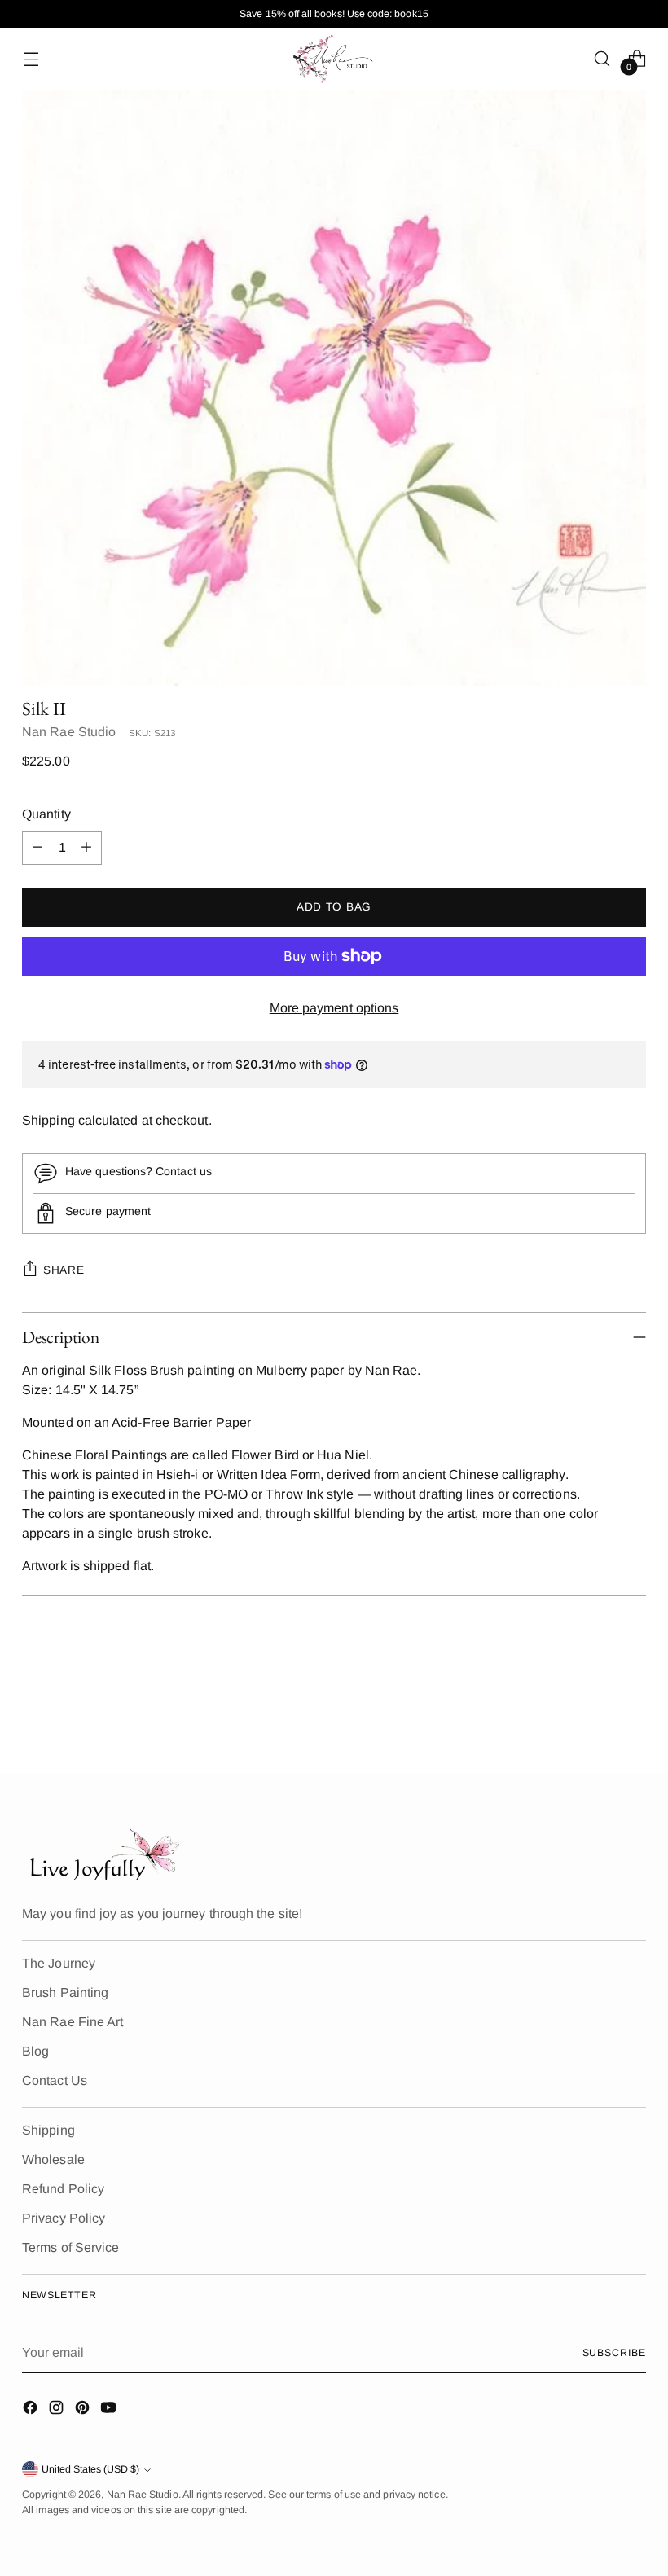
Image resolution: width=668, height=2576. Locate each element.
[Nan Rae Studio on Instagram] (58, 2410)
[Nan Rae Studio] (334, 59)
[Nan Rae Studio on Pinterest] (84, 2410)
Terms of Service (70, 2247)
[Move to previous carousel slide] (595, 1718)
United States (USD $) (90, 2469)
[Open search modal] (602, 58)
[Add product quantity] (86, 848)
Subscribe (614, 2353)
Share (64, 1270)
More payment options (334, 1008)
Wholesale (53, 2159)
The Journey (59, 1963)
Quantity (46, 814)
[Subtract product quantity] (37, 848)
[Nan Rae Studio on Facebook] (32, 2410)
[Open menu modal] (31, 58)
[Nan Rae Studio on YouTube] (110, 2410)
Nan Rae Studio (69, 732)
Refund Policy (63, 2189)
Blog (35, 2051)
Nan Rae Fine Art (73, 2022)
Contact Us (55, 2080)
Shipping (48, 1120)
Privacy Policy (64, 2218)
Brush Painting (65, 1992)
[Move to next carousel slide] (632, 1718)
